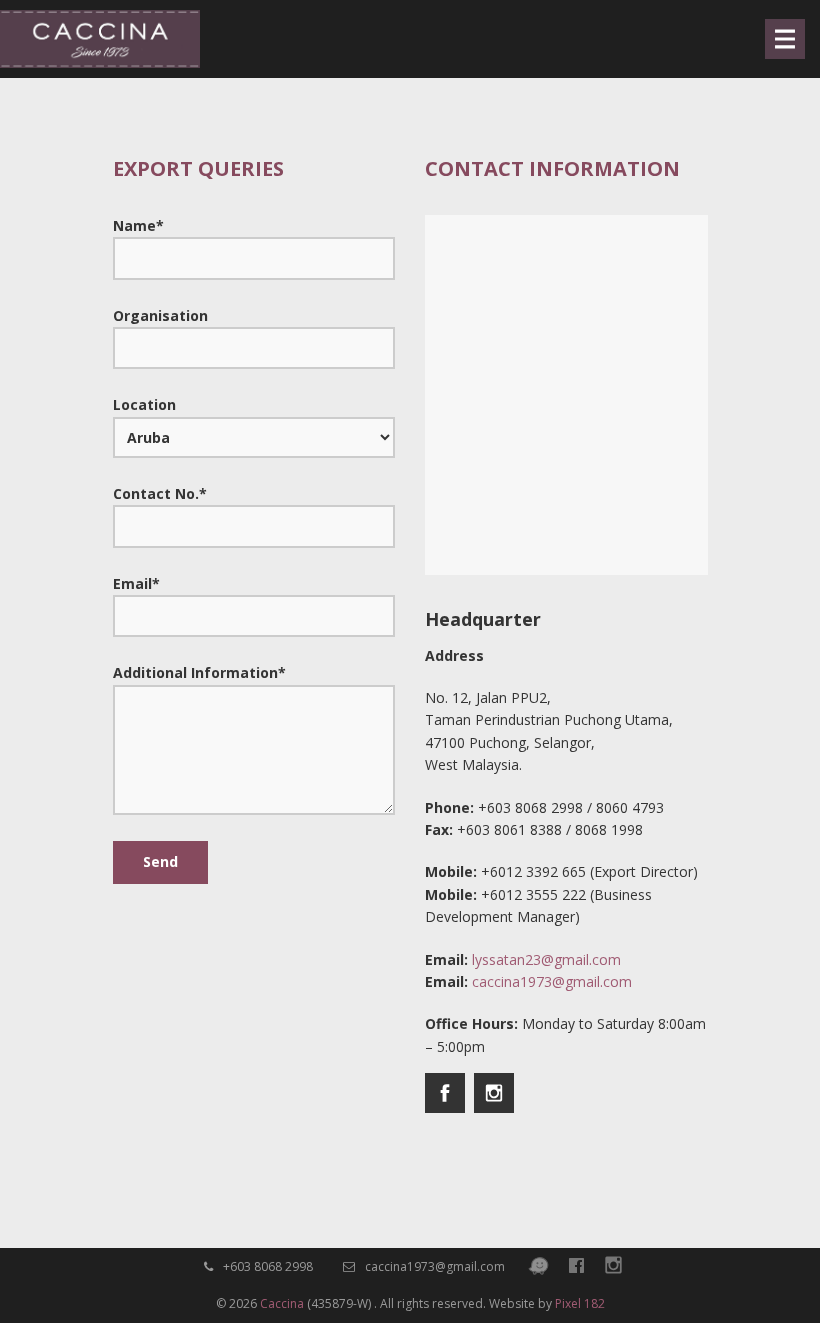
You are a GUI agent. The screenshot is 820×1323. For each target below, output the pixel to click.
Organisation (160, 315)
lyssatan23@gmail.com (546, 959)
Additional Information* (199, 672)
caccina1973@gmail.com (552, 981)
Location (144, 404)
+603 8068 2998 (266, 1266)
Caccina (282, 1303)
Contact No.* (160, 493)
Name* (138, 225)
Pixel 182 (580, 1303)
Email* (136, 583)
